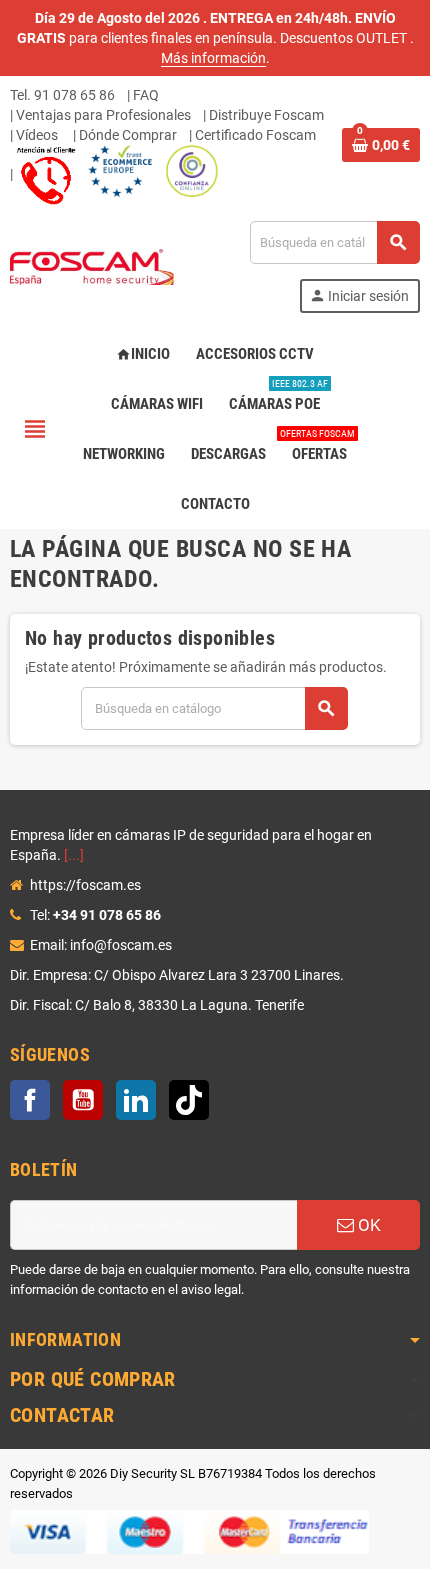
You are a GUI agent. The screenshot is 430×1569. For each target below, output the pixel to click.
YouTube (83, 1100)
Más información (213, 58)
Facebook (30, 1100)
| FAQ (143, 95)
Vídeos (37, 135)
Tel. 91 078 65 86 (62, 95)
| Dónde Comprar (125, 135)
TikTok (189, 1100)
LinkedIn (136, 1100)
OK (367, 1225)
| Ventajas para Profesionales (100, 115)
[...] (74, 855)
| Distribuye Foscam (263, 115)
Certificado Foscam (255, 135)
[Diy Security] (92, 266)
